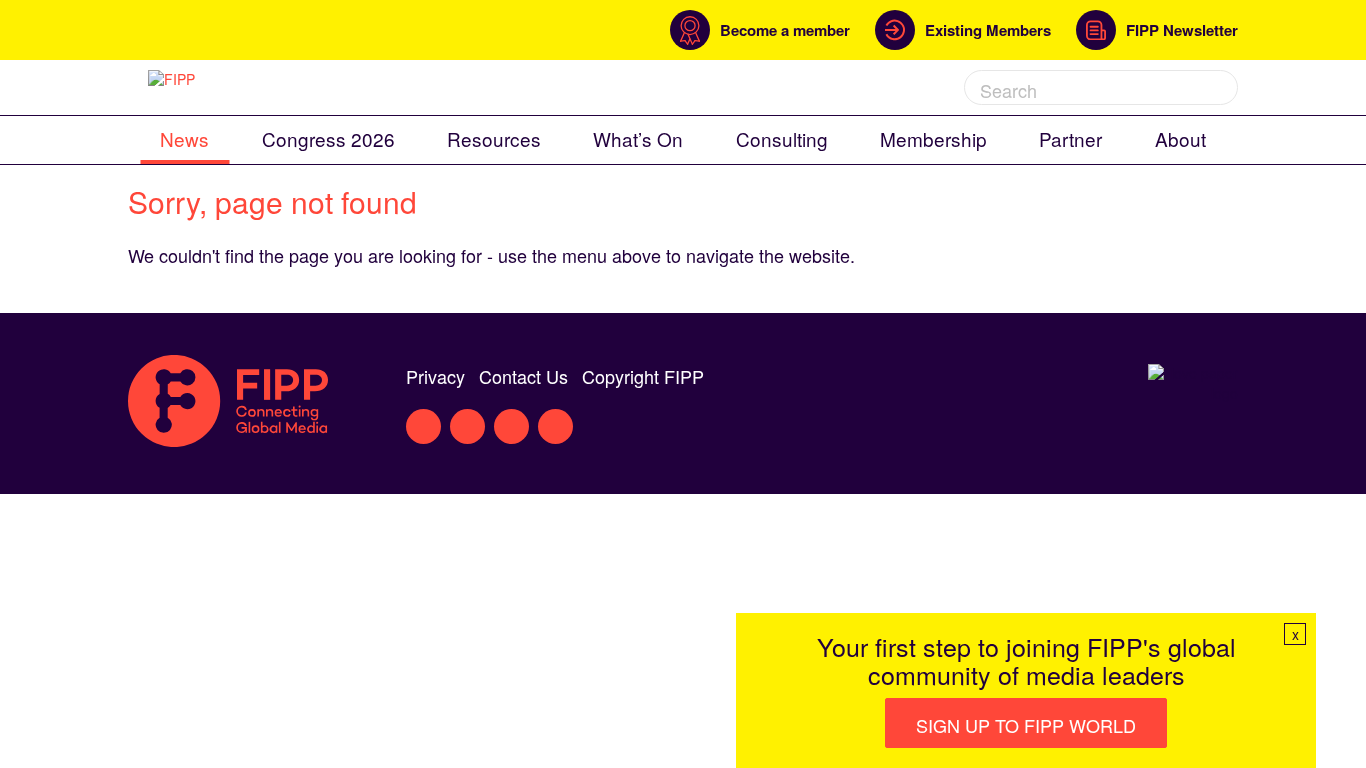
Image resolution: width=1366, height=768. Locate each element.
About (1180, 138)
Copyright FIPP (643, 376)
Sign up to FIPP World (1026, 725)
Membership (933, 138)
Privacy (435, 376)
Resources (494, 138)
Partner (1070, 138)
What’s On (638, 138)
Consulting (782, 138)
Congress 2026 (328, 138)
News (184, 138)
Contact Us (523, 376)
